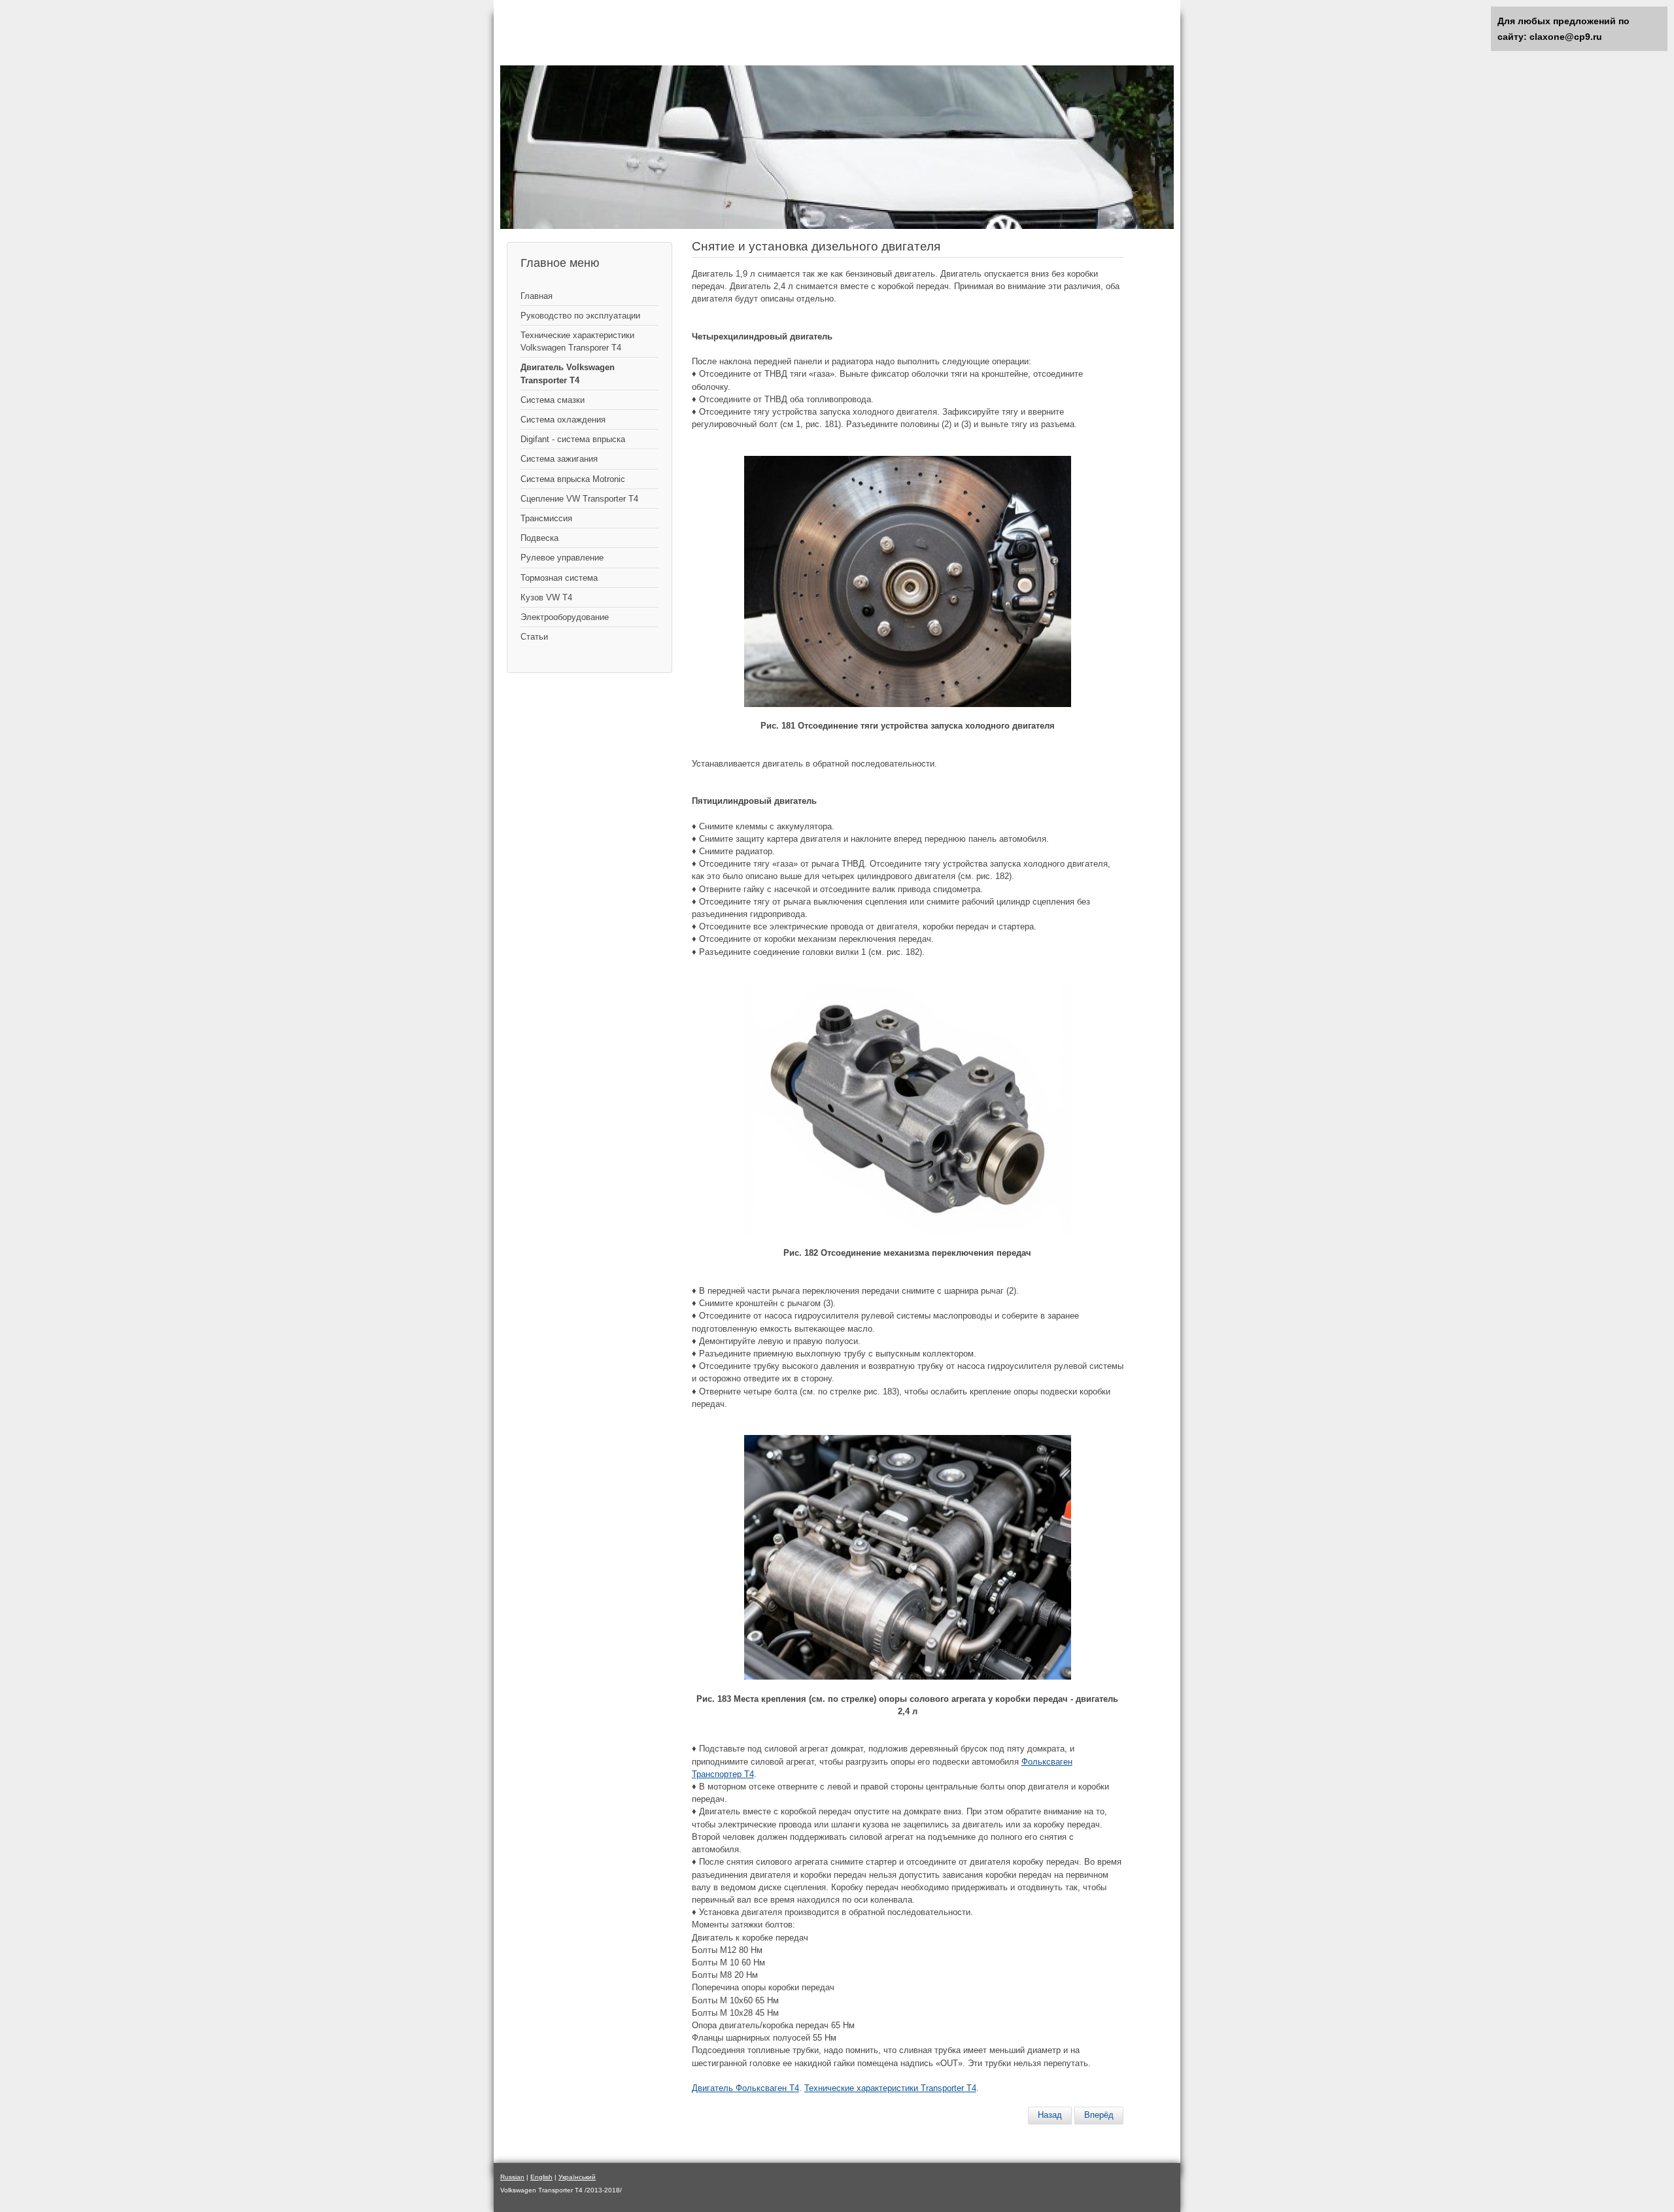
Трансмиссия (546, 518)
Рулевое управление (562, 558)
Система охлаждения (563, 420)
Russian (512, 2177)
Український (577, 2177)
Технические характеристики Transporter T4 (890, 2088)
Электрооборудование (565, 617)
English (541, 2177)
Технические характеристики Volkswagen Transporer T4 (577, 341)
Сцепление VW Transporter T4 (579, 499)
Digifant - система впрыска (573, 439)
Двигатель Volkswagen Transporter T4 (568, 373)
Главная (537, 296)
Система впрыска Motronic (573, 479)
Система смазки (553, 400)
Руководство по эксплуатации (580, 316)
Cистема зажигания (559, 459)
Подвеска (539, 538)
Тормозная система (559, 578)
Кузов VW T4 (546, 597)
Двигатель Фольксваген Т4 (745, 2088)
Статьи (534, 637)
